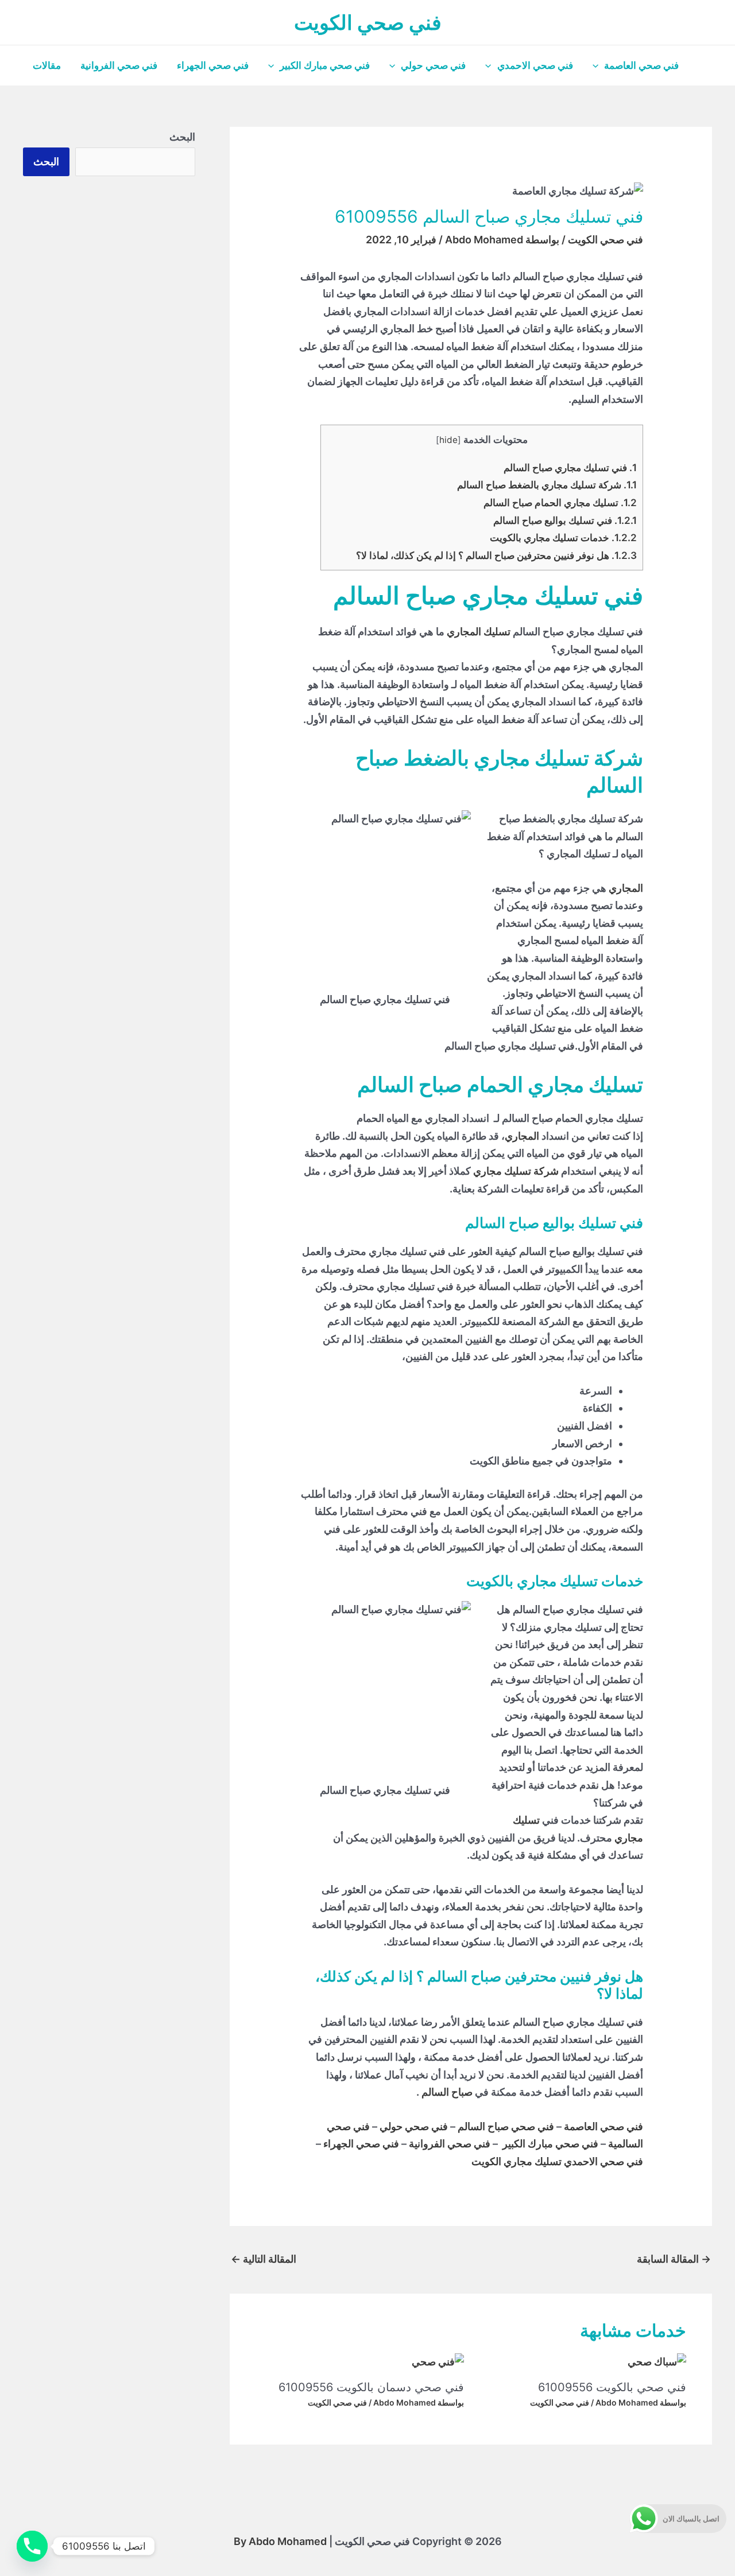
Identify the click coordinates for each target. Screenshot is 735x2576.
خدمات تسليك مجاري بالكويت (563, 537)
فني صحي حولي (433, 65)
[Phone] (32, 2546)
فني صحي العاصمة (641, 65)
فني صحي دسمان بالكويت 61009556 (371, 2387)
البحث (182, 137)
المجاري (626, 888)
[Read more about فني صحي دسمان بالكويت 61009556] (438, 2362)
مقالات (47, 65)
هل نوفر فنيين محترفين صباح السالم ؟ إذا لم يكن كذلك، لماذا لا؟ (496, 555)
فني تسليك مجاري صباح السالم (570, 467)
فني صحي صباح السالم (506, 2126)
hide (448, 440)
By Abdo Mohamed (280, 2541)
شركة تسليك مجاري (516, 1171)
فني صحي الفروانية (119, 65)
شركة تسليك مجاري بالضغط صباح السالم (547, 485)
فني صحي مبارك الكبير (325, 65)
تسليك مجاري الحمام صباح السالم (560, 502)
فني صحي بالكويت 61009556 (612, 2387)
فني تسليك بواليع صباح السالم (565, 520)
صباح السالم (447, 2092)
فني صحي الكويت (368, 22)
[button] (598, 65)
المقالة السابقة (674, 2259)
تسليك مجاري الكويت (517, 2161)
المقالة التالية (264, 2259)
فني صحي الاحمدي (535, 65)
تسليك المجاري (479, 632)
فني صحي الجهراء (213, 65)
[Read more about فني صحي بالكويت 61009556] (657, 2362)
